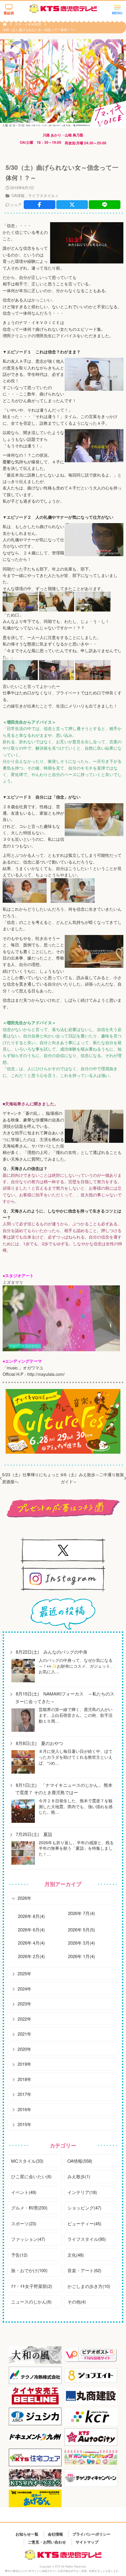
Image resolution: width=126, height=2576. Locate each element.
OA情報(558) (80, 2161)
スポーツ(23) (24, 2223)
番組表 (9, 13)
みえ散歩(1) (79, 2176)
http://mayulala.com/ (46, 1374)
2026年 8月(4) (31, 1916)
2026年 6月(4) (31, 1930)
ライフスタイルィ (43, 195)
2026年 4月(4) (31, 1943)
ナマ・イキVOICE (28, 24)
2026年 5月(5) (81, 1930)
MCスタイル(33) (27, 2161)
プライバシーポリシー (91, 2534)
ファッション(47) (28, 2239)
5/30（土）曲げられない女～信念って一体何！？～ (40, 30)
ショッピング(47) (84, 2208)
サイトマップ (87, 2542)
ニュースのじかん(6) (31, 2302)
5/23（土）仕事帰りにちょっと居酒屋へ (31, 1478)
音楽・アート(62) (84, 2270)
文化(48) (76, 2255)
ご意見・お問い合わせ (47, 2542)
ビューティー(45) (84, 2223)
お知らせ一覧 (27, 2534)
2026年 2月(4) (31, 1956)
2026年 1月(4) (81, 1956)
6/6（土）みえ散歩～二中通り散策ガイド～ (92, 1478)
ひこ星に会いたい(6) (31, 2176)
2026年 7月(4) (81, 1913)
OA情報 (18, 195)
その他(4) (77, 2302)
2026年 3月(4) (81, 1943)
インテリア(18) (82, 2192)
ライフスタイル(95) (87, 2239)
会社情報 (55, 2534)
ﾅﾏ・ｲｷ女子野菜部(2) (32, 2286)
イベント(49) (24, 2192)
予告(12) (19, 2255)
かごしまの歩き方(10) (89, 2286)
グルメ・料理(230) (29, 2208)
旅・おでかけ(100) (29, 2270)
